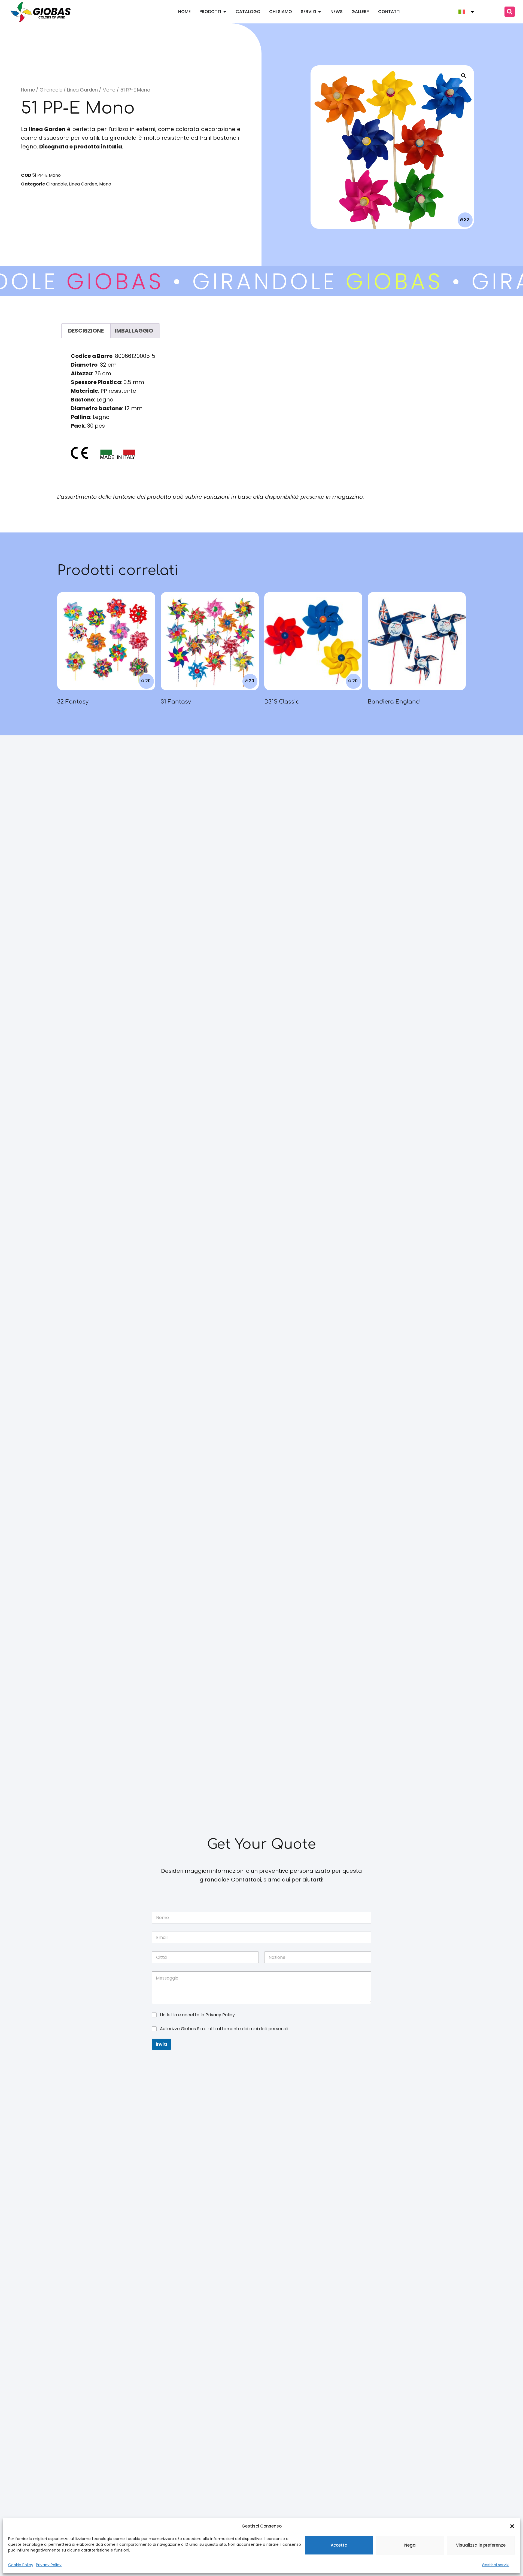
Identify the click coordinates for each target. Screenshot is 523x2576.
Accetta (339, 2545)
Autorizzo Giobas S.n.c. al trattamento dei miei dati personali (224, 2029)
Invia (161, 2044)
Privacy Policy (49, 2565)
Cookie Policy (21, 2565)
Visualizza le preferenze (481, 2545)
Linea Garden (82, 90)
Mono (109, 90)
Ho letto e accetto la (197, 2015)
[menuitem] (467, 12)
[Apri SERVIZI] (320, 12)
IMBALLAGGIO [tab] (134, 331)
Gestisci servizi (496, 2565)
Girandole (51, 90)
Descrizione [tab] (86, 331)
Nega (410, 2545)
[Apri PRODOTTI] (225, 12)
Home (28, 90)
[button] (512, 2526)
